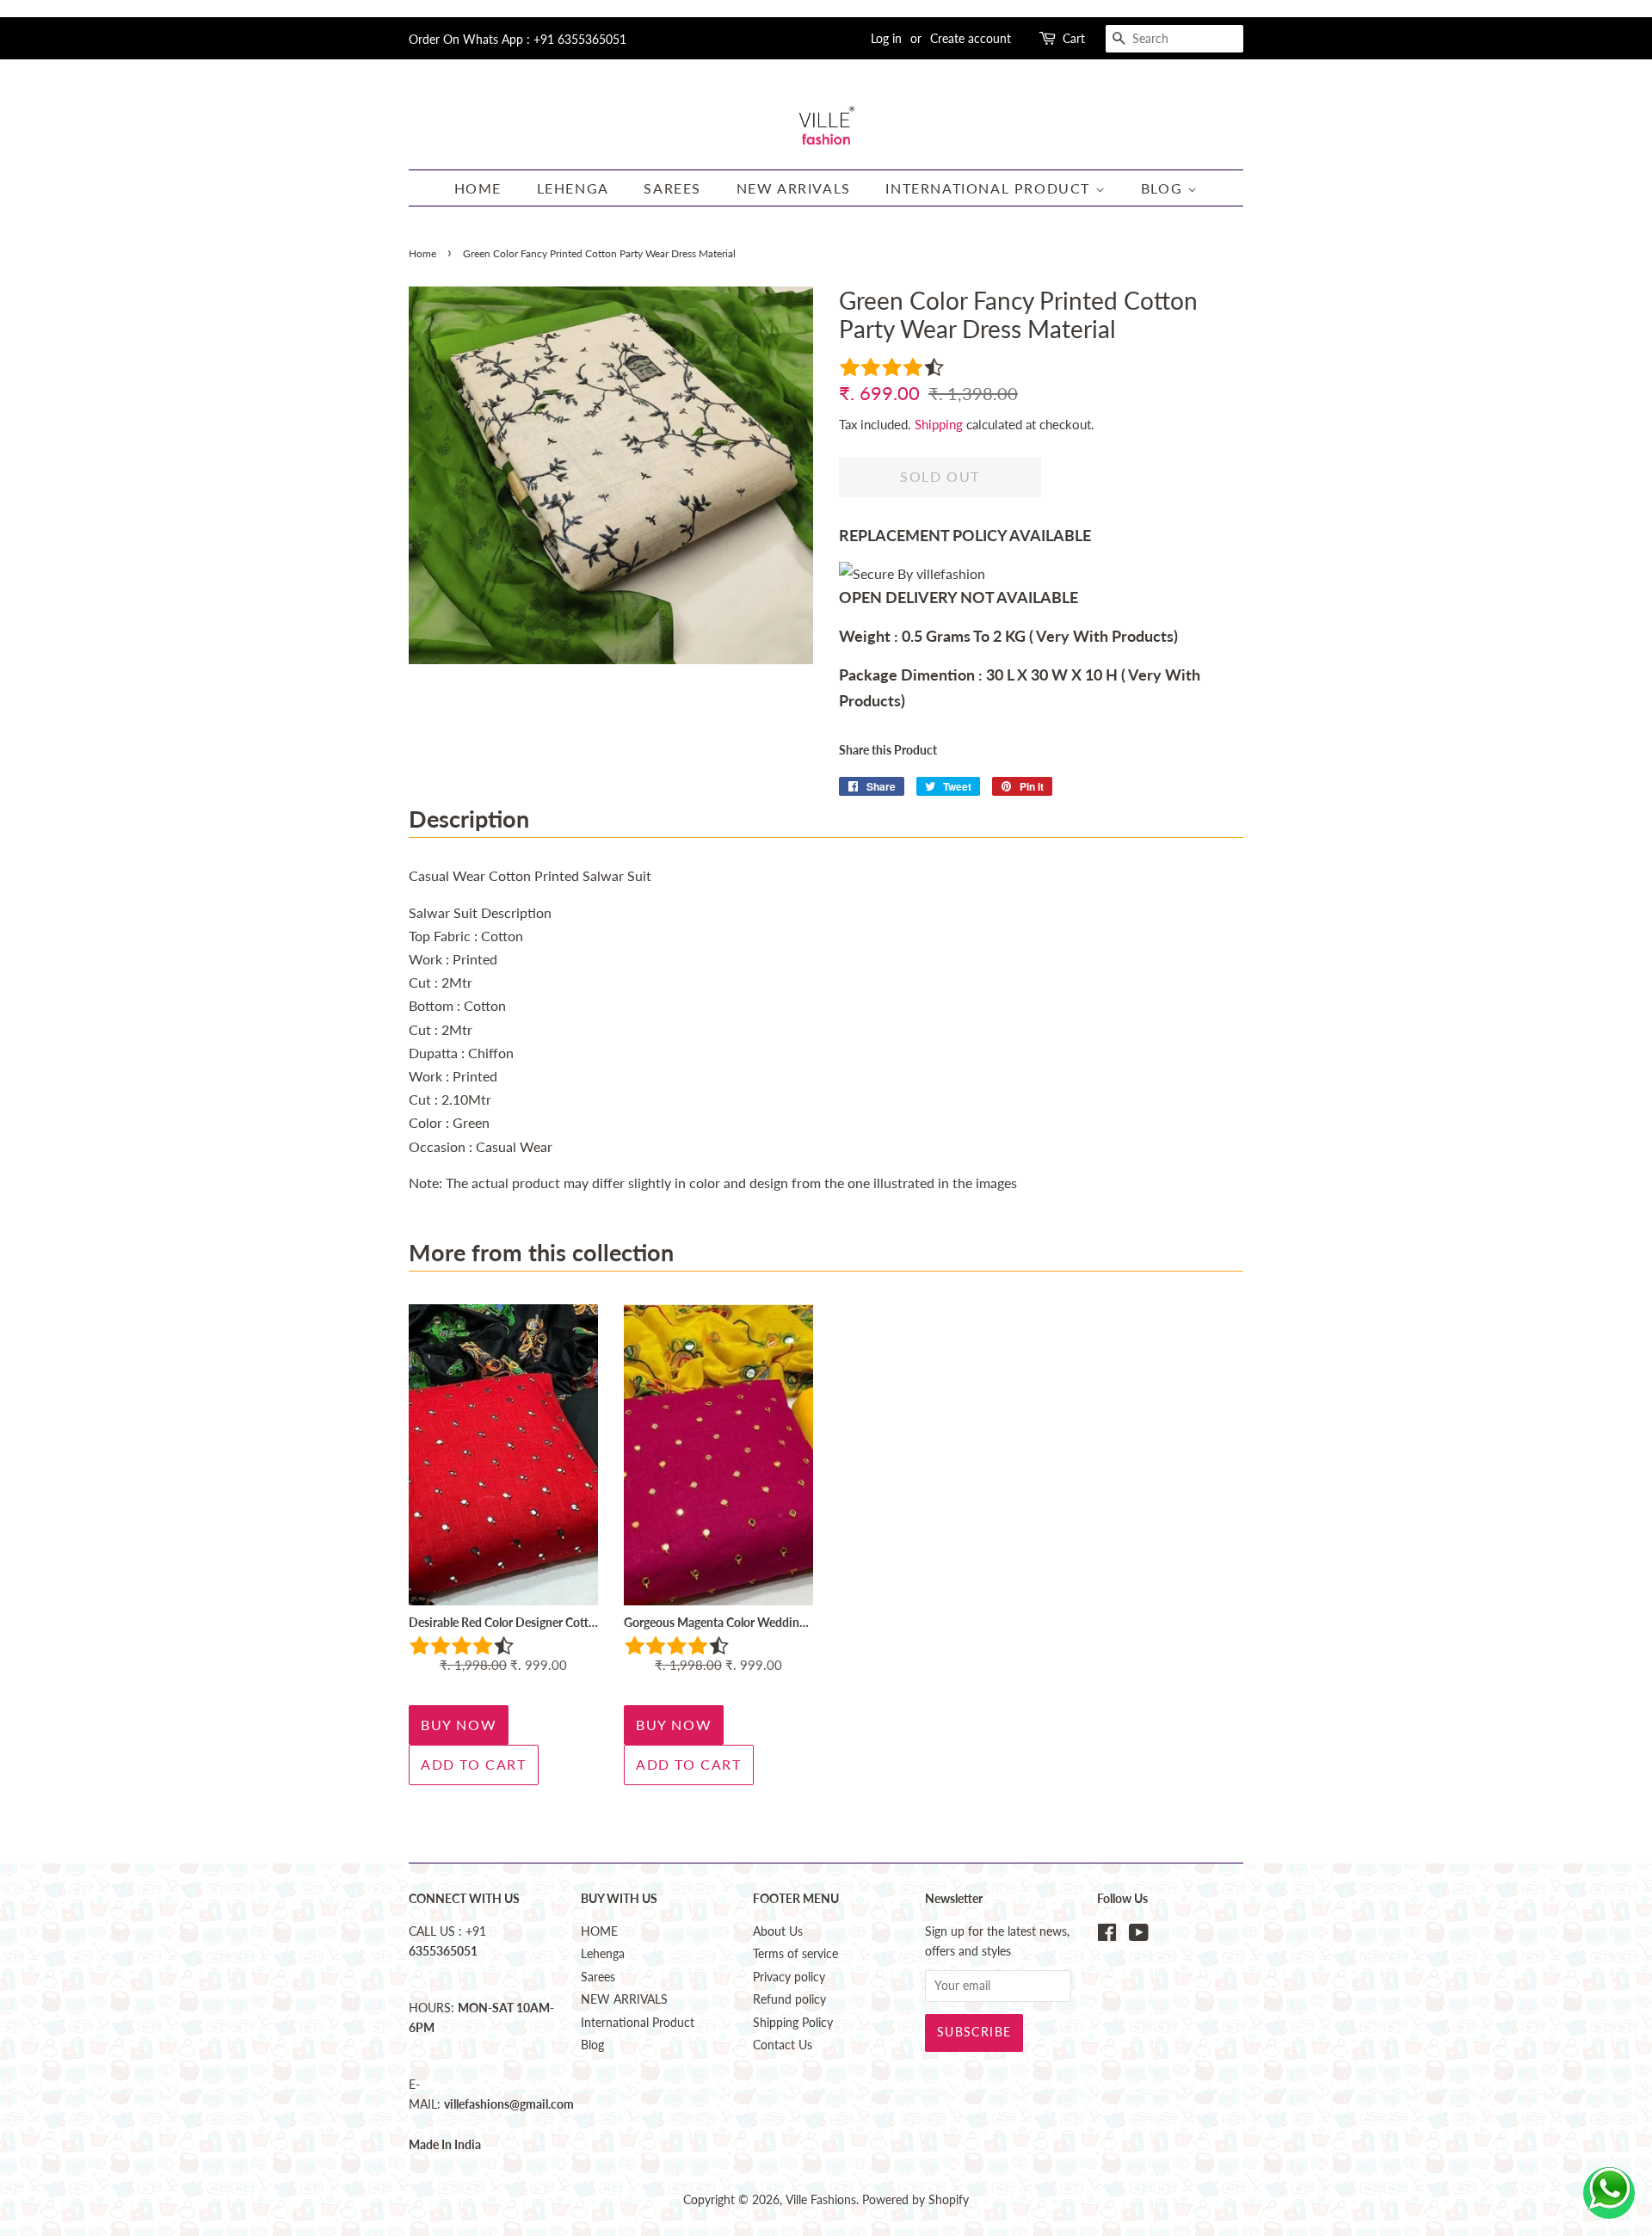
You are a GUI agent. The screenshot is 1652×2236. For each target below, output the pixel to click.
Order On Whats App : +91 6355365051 (518, 39)
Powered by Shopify (915, 2200)
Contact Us (783, 2045)
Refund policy (789, 1999)
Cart (1074, 38)
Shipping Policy (793, 2023)
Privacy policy (789, 1977)
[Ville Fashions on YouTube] (1139, 1936)
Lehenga (573, 188)
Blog (1164, 188)
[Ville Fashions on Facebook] (1107, 1936)
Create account (971, 38)
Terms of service (795, 1954)
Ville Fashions (821, 2200)
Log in (886, 38)
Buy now (459, 1725)
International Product (990, 188)
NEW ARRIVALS (794, 188)
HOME (478, 188)
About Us (778, 1931)
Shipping (939, 424)
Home (422, 253)
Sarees (672, 188)
